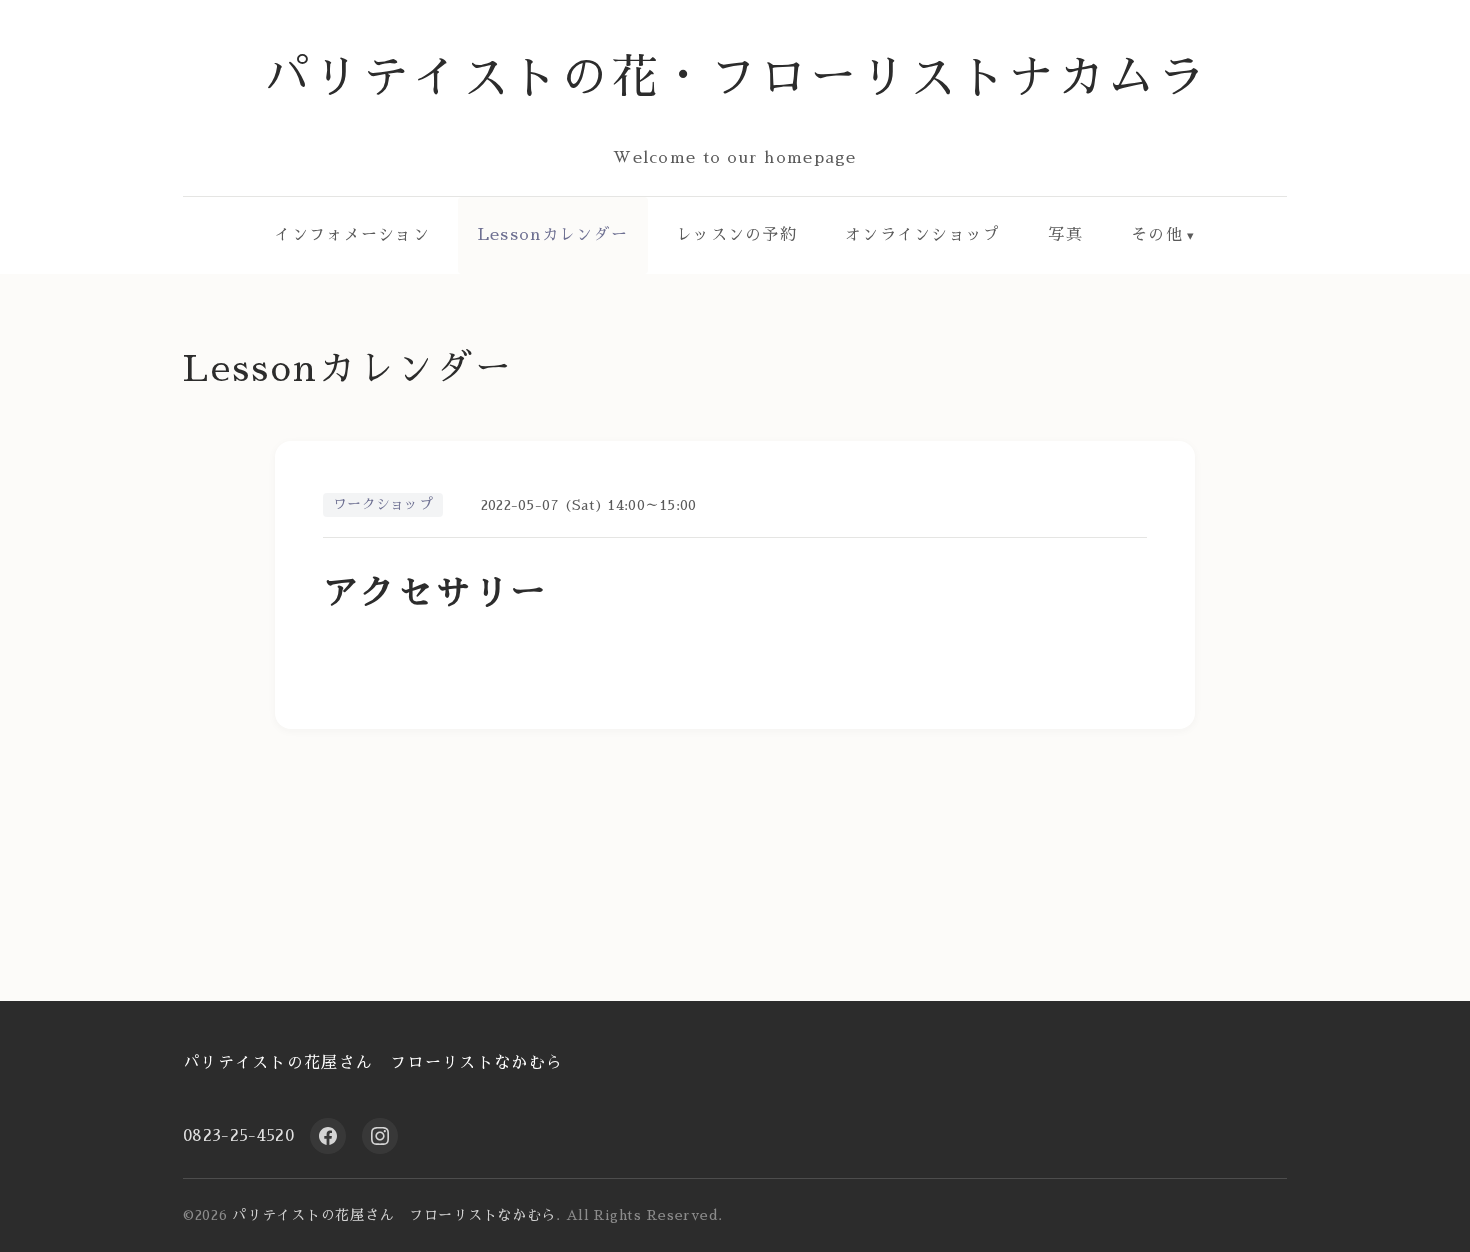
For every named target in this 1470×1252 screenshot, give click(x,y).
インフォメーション (352, 235)
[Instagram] (380, 1136)
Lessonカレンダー (553, 235)
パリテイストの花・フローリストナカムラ (735, 77)
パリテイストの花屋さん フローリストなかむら (373, 1063)
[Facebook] (328, 1136)
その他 (1157, 235)
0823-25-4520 (238, 1136)
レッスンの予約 (736, 235)
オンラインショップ (923, 235)
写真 (1065, 235)
